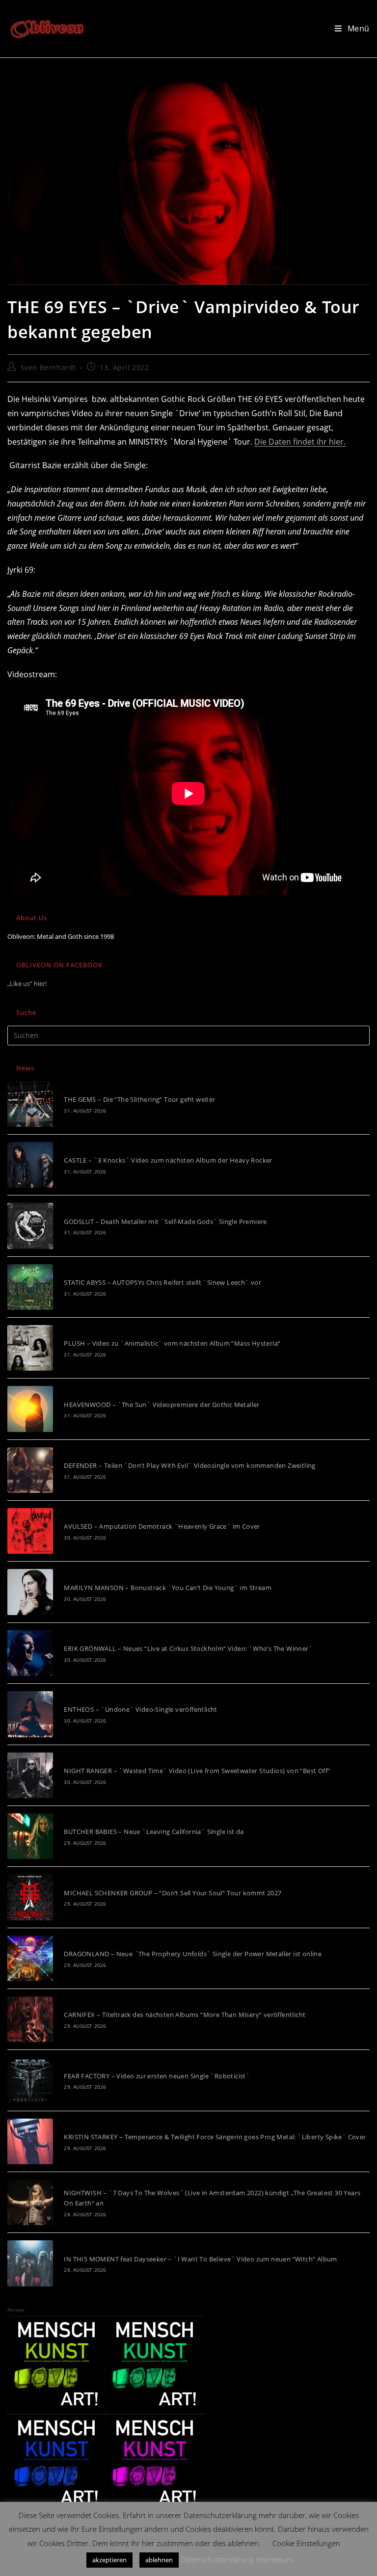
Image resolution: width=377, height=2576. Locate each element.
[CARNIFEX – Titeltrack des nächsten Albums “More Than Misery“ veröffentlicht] (30, 2019)
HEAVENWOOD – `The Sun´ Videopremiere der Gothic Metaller (162, 1405)
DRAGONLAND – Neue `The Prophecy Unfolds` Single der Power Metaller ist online (193, 1954)
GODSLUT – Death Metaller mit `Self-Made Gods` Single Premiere (165, 1222)
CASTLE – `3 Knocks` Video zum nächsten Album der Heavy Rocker (168, 1160)
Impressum (274, 2559)
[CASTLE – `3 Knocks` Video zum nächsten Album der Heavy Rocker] (30, 1165)
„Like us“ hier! (27, 983)
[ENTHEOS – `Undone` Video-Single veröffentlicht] (30, 1714)
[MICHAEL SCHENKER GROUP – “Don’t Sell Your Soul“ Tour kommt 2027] (30, 1897)
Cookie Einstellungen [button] (306, 2543)
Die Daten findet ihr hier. (300, 442)
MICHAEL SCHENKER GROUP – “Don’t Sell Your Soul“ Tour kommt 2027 (173, 1893)
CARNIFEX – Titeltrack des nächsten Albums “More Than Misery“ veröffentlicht (185, 2015)
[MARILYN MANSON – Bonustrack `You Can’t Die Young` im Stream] (30, 1592)
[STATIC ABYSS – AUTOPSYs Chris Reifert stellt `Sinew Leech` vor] (30, 1287)
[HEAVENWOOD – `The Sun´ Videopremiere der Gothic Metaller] (30, 1409)
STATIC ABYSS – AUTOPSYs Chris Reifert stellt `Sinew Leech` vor (162, 1282)
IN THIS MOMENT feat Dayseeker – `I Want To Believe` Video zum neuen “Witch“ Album (200, 2259)
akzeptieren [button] (109, 2560)
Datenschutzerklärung (217, 2559)
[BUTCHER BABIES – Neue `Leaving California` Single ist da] (30, 1836)
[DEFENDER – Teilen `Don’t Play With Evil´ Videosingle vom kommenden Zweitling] (30, 1470)
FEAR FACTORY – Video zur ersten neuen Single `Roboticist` (157, 2076)
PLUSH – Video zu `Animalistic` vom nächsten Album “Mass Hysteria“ (172, 1343)
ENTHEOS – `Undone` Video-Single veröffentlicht (140, 1709)
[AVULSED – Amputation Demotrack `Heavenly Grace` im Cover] (30, 1531)
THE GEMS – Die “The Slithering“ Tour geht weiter (139, 1099)
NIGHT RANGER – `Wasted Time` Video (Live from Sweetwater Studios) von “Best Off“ (197, 1771)
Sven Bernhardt (48, 367)
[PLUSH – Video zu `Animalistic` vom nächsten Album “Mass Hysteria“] (30, 1348)
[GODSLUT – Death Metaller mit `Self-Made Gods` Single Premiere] (30, 1226)
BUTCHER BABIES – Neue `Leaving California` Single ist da (154, 1832)
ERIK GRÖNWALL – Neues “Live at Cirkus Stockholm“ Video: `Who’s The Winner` (188, 1648)
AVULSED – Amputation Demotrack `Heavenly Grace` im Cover (162, 1526)
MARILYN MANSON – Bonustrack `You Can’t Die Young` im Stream (168, 1588)
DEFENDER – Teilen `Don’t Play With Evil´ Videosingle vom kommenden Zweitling (189, 1465)
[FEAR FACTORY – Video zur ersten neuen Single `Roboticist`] (30, 2080)
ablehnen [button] (159, 2560)
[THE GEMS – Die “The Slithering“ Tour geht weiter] (30, 1104)
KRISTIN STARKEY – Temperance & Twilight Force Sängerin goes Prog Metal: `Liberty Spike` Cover (215, 2137)
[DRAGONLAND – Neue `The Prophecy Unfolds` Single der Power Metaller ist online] (30, 1958)
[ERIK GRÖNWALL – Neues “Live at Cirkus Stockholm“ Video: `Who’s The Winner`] (30, 1653)
